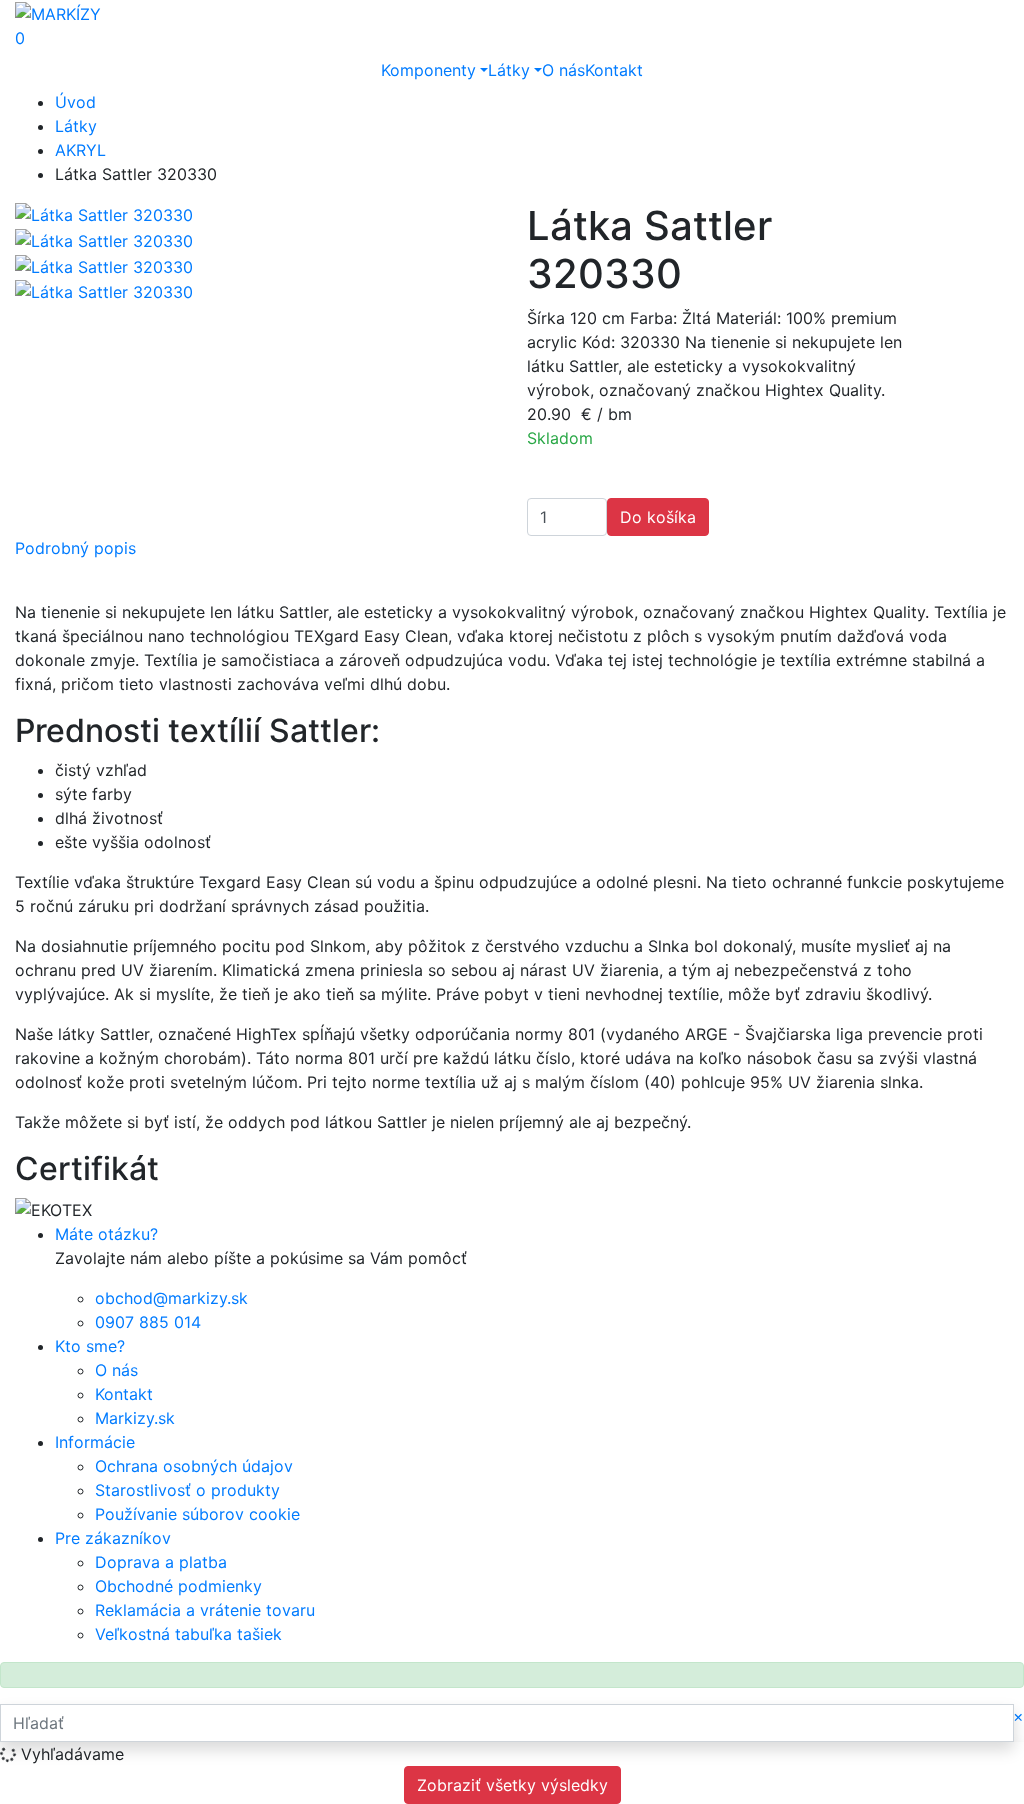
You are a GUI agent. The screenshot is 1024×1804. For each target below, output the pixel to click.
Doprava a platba (161, 1562)
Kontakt (614, 70)
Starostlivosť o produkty (187, 1490)
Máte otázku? (106, 1234)
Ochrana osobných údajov (194, 1466)
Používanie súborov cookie (197, 1514)
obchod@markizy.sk (171, 1298)
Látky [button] (509, 70)
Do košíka (658, 517)
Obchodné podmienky (178, 1586)
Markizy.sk (135, 1418)
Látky (76, 126)
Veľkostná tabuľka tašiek (188, 1634)
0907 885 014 (148, 1322)
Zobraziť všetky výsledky (512, 1785)
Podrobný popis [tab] (75, 548)
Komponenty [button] (428, 70)
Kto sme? (90, 1346)
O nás (563, 70)
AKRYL (80, 150)
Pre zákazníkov (113, 1538)
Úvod (75, 102)
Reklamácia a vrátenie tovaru (205, 1610)
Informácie (95, 1442)
